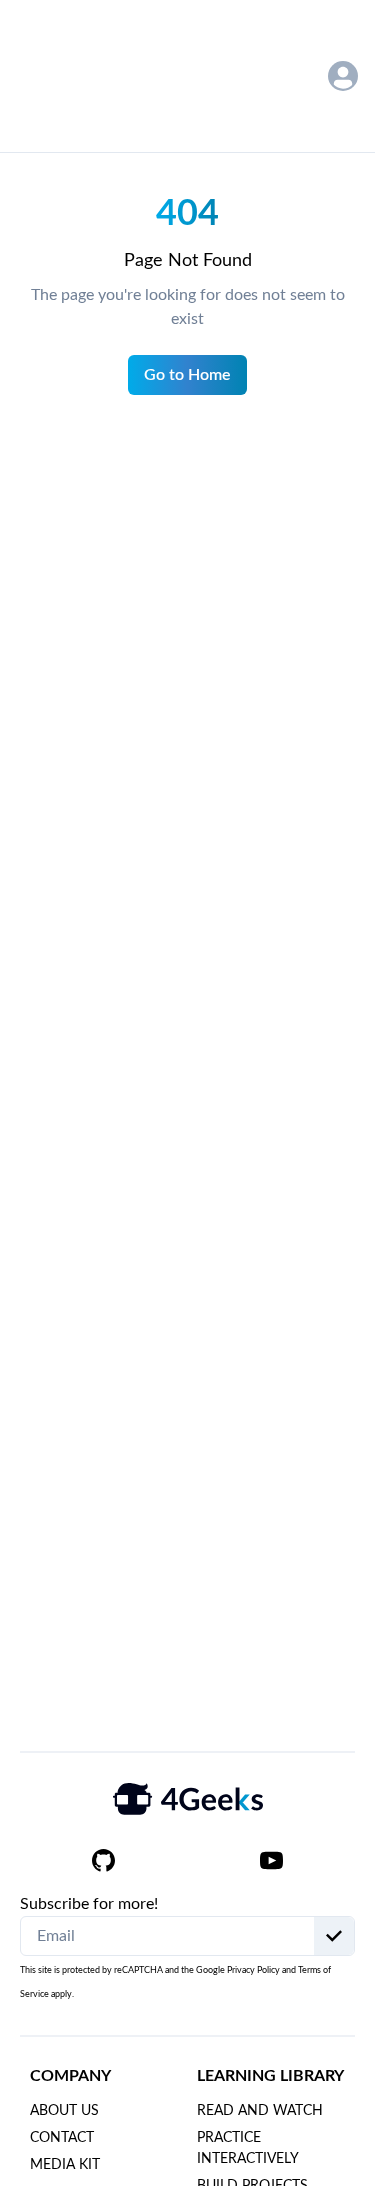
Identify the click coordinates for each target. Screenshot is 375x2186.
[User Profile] (343, 76)
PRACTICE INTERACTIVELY (248, 2148)
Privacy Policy (253, 1970)
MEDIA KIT (65, 2165)
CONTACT (62, 2138)
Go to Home (187, 375)
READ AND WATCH (260, 2111)
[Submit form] (334, 1936)
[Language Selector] (290, 76)
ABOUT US (64, 2111)
